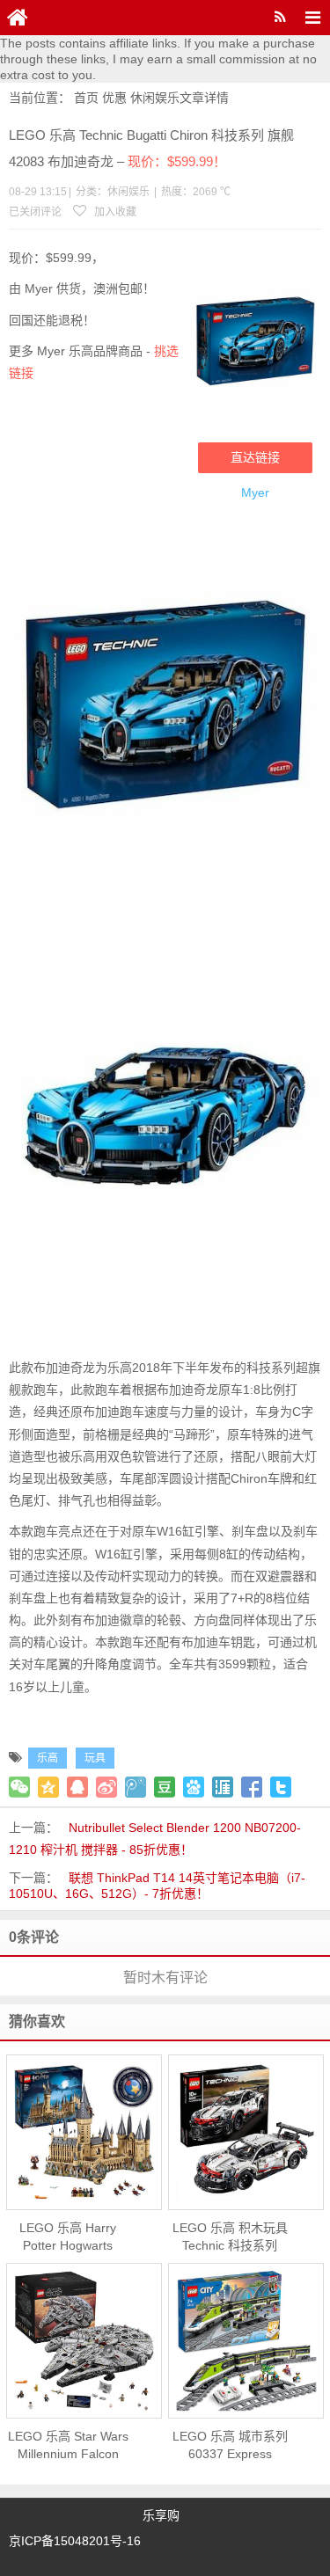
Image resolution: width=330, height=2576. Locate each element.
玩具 (95, 1758)
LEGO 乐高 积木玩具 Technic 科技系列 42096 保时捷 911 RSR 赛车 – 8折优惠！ (230, 2237)
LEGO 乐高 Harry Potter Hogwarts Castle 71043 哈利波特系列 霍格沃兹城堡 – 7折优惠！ (68, 2237)
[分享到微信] (19, 1787)
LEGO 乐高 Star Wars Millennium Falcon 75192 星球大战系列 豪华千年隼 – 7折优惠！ (68, 2446)
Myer (255, 493)
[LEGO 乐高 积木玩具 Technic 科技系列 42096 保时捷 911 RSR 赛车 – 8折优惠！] (246, 2132)
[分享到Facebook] (252, 1787)
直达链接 (255, 457)
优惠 (114, 98)
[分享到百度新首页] (194, 1787)
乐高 (48, 1758)
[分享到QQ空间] (48, 1787)
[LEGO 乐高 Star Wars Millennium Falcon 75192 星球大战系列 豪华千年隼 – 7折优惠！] (84, 2341)
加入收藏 (114, 212)
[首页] (18, 18)
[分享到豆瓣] (165, 1787)
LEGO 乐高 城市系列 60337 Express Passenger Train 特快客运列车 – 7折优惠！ (230, 2446)
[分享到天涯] (223, 1787)
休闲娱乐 (155, 98)
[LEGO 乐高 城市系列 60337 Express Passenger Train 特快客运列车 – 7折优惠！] (246, 2341)
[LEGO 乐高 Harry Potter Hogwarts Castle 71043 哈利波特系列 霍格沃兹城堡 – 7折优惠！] (84, 2133)
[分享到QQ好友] (77, 1787)
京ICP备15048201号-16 (75, 2541)
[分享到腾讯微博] (136, 1787)
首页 (86, 98)
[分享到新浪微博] (106, 1787)
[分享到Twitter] (281, 1787)
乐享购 (161, 2515)
